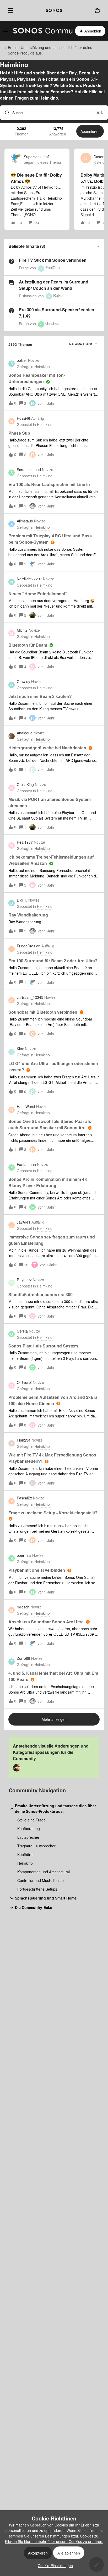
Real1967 (25, 842)
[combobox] (54, 113)
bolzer (22, 360)
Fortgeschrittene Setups (37, 1889)
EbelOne (53, 268)
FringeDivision (29, 946)
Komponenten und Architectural (44, 1872)
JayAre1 (24, 1222)
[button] (54, 2566)
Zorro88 (23, 1658)
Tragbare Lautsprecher (36, 1846)
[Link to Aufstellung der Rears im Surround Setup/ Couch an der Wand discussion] (12, 283)
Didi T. (22, 900)
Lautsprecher (28, 1837)
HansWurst (26, 1106)
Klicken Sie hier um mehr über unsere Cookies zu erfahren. (54, 2541)
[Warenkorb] (97, 10)
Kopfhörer (26, 1854)
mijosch (23, 1607)
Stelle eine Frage (31, 1820)
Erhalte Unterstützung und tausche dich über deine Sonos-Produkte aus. (50, 50)
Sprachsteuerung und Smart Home (46, 1898)
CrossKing (25, 784)
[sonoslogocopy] (54, 10)
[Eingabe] (5, 113)
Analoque (25, 733)
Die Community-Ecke (34, 1907)
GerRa (22, 1331)
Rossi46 (23, 418)
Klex (20, 1049)
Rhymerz (24, 1280)
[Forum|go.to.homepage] (40, 31)
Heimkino (25, 1863)
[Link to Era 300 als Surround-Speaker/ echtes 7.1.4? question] (12, 311)
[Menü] (10, 10)
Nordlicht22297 (29, 579)
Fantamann (26, 1164)
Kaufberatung (29, 1829)
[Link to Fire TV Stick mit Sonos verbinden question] (12, 261)
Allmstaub (25, 521)
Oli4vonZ (24, 1382)
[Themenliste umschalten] (98, 246)
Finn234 (24, 1440)
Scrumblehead (29, 470)
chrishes (52, 323)
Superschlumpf (36, 157)
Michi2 (22, 630)
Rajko (58, 295)
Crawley (23, 681)
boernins (24, 1555)
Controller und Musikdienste (40, 1880)
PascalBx (24, 1498)
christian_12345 (30, 997)
